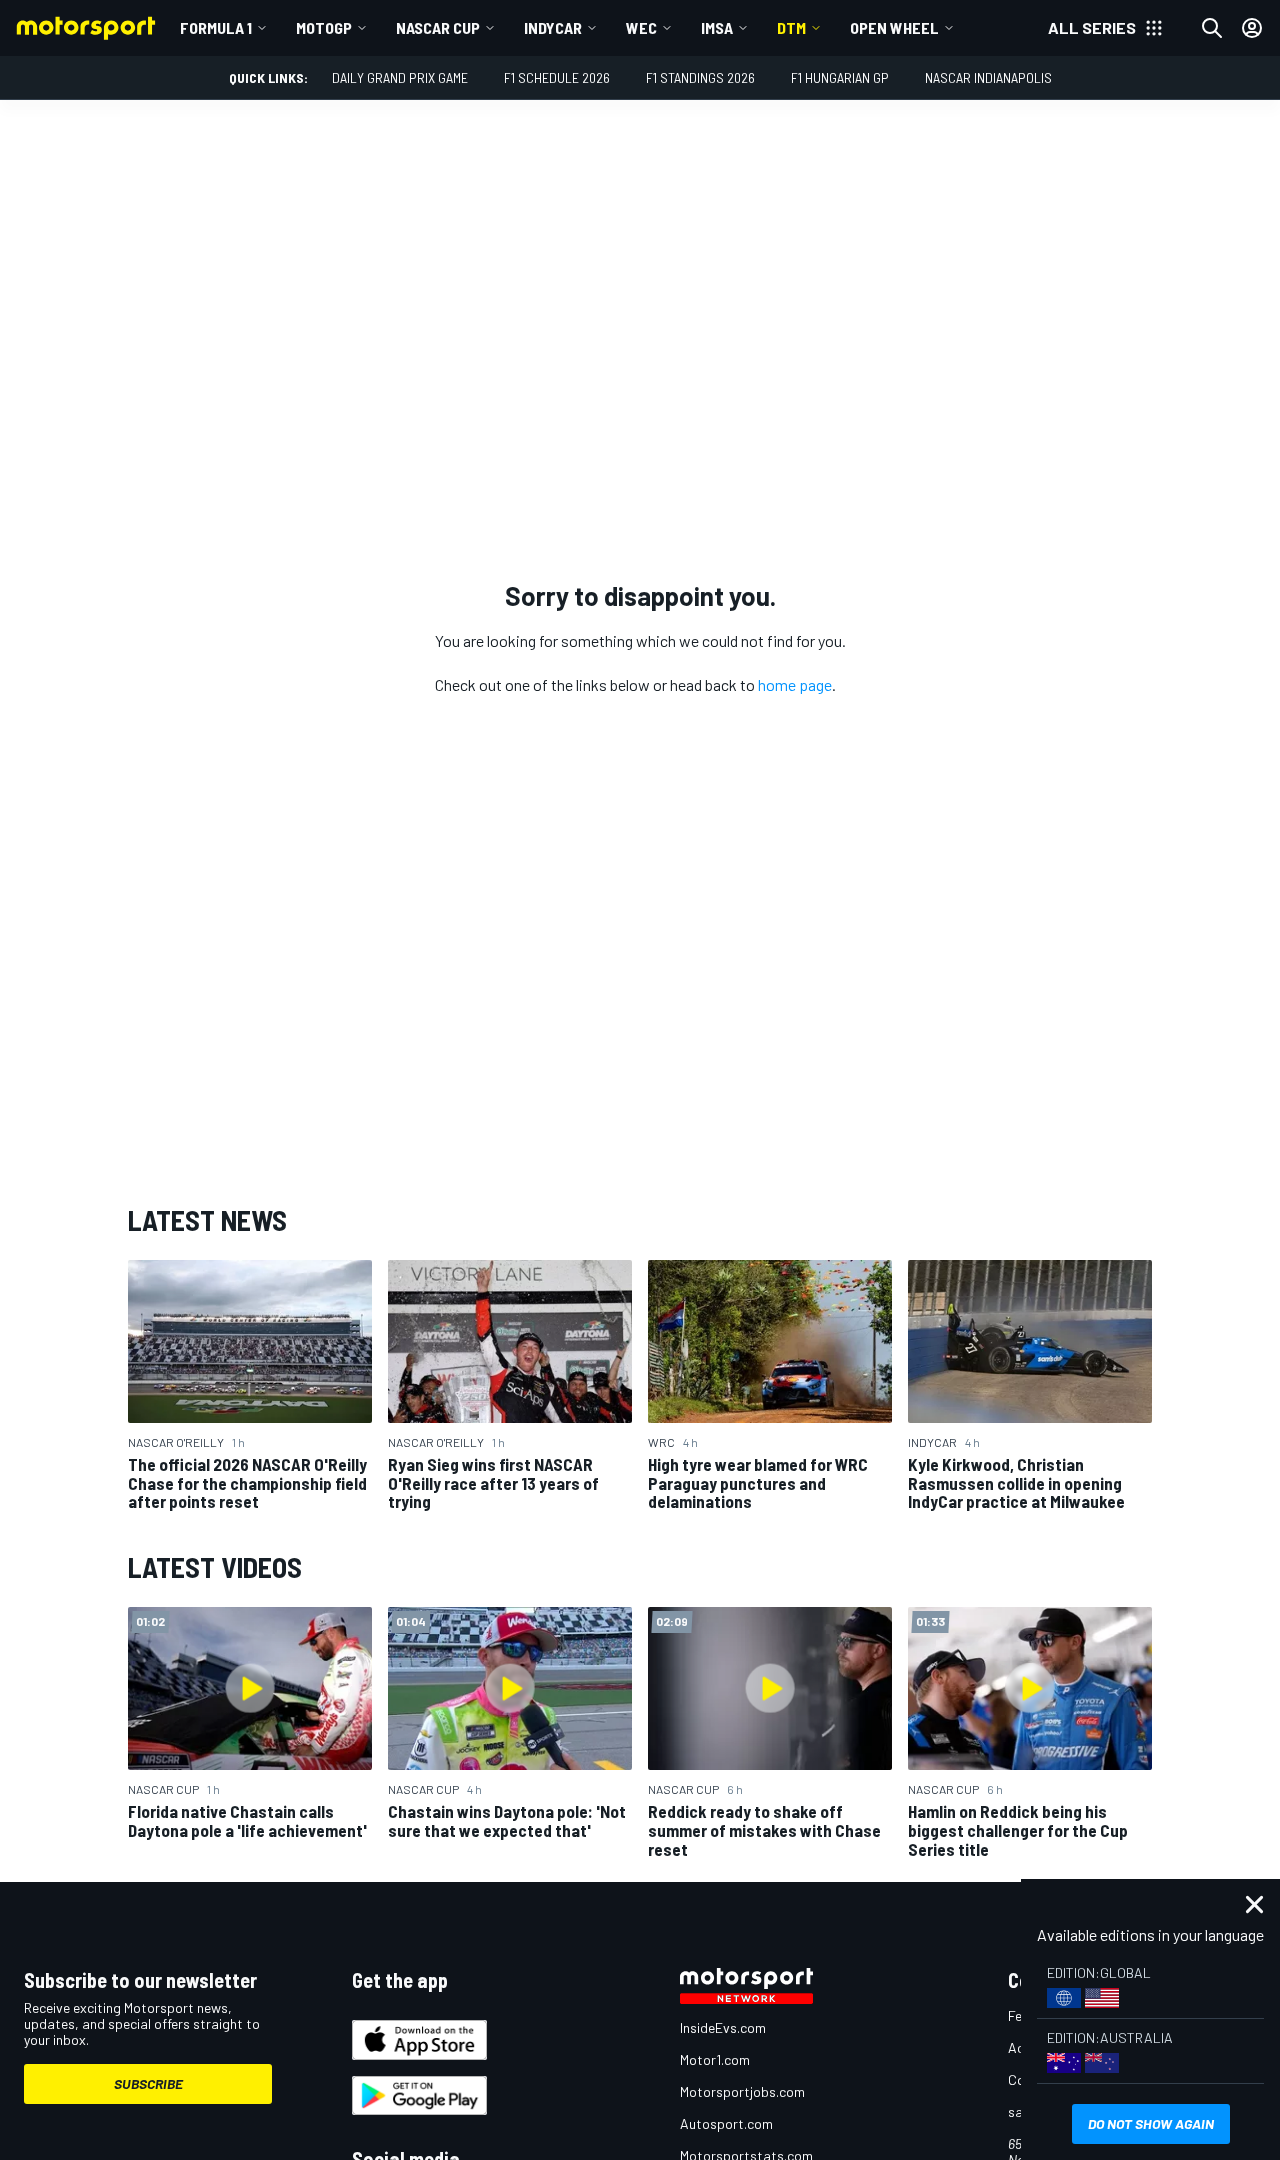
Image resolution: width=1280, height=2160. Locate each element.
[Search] (1212, 28)
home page (795, 684)
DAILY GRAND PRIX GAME (400, 77)
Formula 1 (216, 27)
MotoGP (324, 27)
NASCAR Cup (438, 27)
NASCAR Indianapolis (988, 77)
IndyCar (553, 27)
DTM (791, 27)
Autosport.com (726, 2123)
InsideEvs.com (723, 2027)
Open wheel (894, 27)
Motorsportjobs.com (742, 2091)
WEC (641, 27)
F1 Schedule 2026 (557, 77)
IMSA (717, 27)
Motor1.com (715, 2059)
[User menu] (1252, 28)
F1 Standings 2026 (700, 77)
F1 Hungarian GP (840, 77)
